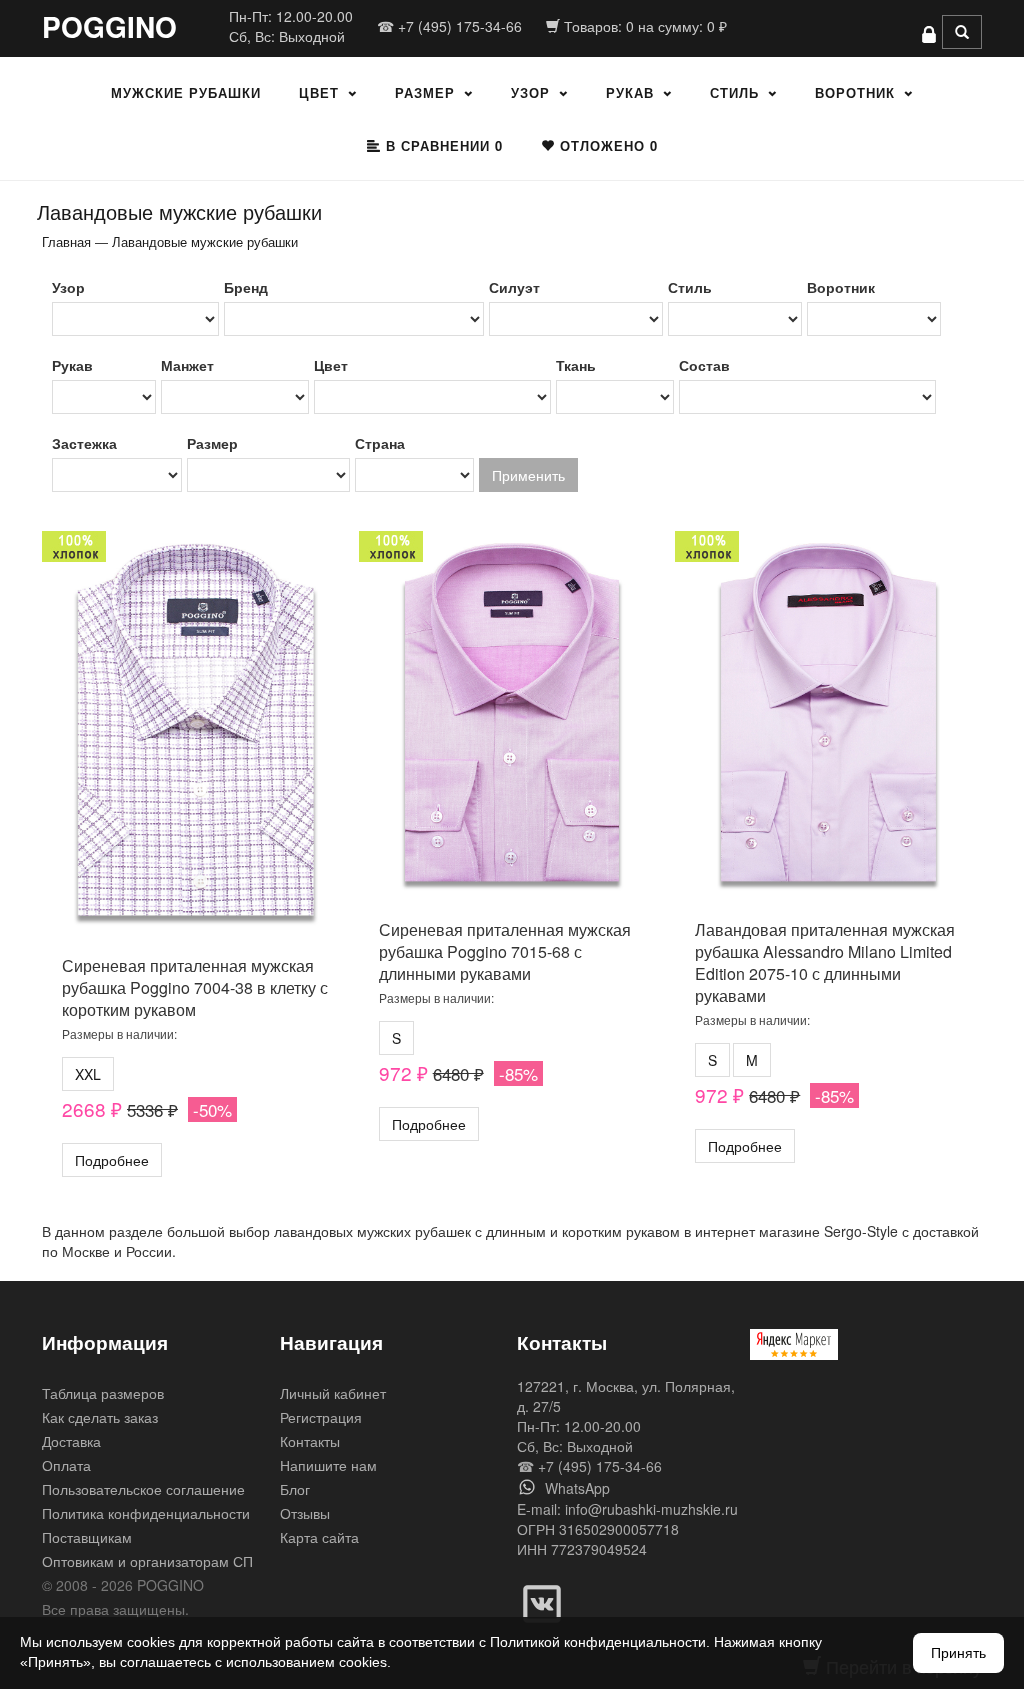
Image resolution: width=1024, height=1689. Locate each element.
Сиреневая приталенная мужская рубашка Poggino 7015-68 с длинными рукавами (505, 951)
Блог (295, 1489)
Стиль (734, 92)
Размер (425, 92)
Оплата (66, 1465)
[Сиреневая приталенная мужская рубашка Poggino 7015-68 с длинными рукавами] (512, 718)
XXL (88, 1074)
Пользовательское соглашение (143, 1489)
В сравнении (442, 145)
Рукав (630, 92)
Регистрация (321, 1417)
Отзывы (305, 1513)
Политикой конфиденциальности (598, 1642)
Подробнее (112, 1160)
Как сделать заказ (100, 1417)
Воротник (855, 92)
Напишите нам (328, 1465)
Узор (530, 92)
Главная (66, 241)
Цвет (319, 92)
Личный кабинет (333, 1393)
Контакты (310, 1441)
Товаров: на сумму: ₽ (643, 26)
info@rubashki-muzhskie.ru (651, 1509)
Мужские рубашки (186, 92)
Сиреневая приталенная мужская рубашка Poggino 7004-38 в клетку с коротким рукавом (195, 987)
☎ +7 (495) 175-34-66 (449, 26)
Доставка (71, 1441)
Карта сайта (319, 1537)
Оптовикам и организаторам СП (147, 1561)
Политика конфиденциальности (146, 1513)
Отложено (606, 145)
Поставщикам (87, 1537)
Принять (958, 1653)
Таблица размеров (103, 1393)
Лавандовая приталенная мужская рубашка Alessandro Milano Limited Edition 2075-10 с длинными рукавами (825, 962)
